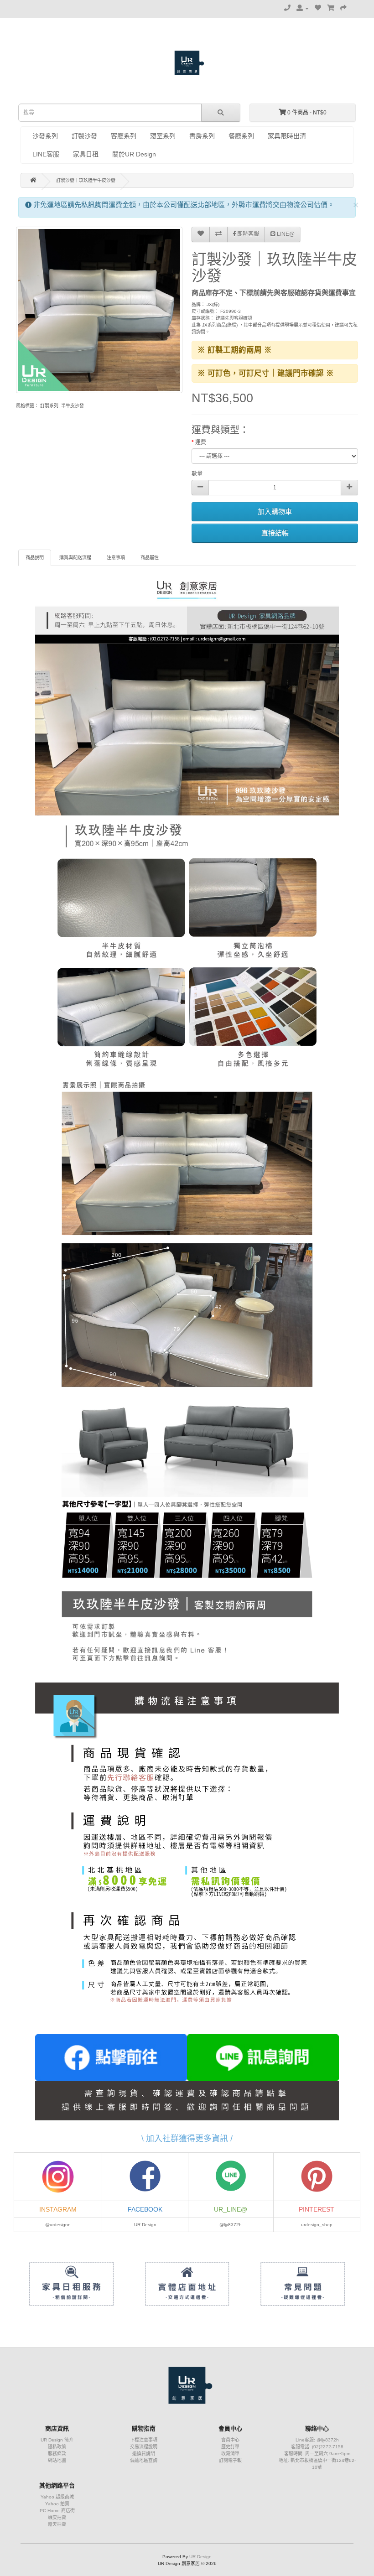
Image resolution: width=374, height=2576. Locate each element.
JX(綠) (213, 304)
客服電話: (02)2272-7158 (317, 2447)
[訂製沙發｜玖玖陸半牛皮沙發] (99, 310)
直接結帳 (275, 533)
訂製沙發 (84, 136)
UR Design (200, 2557)
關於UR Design (134, 154)
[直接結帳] (343, 8)
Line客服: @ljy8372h (317, 2440)
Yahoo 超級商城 (57, 2497)
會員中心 (230, 2440)
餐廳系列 (241, 136)
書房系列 (202, 136)
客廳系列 (124, 136)
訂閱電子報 (230, 2460)
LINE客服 (46, 154)
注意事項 (116, 558)
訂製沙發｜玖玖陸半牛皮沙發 (86, 180)
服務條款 (57, 2454)
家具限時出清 (287, 136)
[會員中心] (303, 8)
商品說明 (35, 558)
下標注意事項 (144, 2440)
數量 (197, 474)
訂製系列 (49, 406)
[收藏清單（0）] (318, 8)
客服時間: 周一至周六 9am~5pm (317, 2454)
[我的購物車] (331, 8)
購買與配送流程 (75, 558)
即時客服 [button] (247, 234)
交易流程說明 (144, 2447)
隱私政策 (57, 2447)
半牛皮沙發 (73, 406)
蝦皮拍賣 (57, 2517)
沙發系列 (45, 136)
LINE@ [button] (285, 234)
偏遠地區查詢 (144, 2460)
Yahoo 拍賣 (57, 2504)
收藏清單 (230, 2454)
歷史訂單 (230, 2447)
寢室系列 (163, 136)
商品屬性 (150, 558)
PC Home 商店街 (57, 2511)
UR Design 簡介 (57, 2440)
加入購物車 (275, 512)
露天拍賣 (57, 2524)
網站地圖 (57, 2460)
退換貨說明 (144, 2454)
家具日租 (86, 154)
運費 (201, 442)
